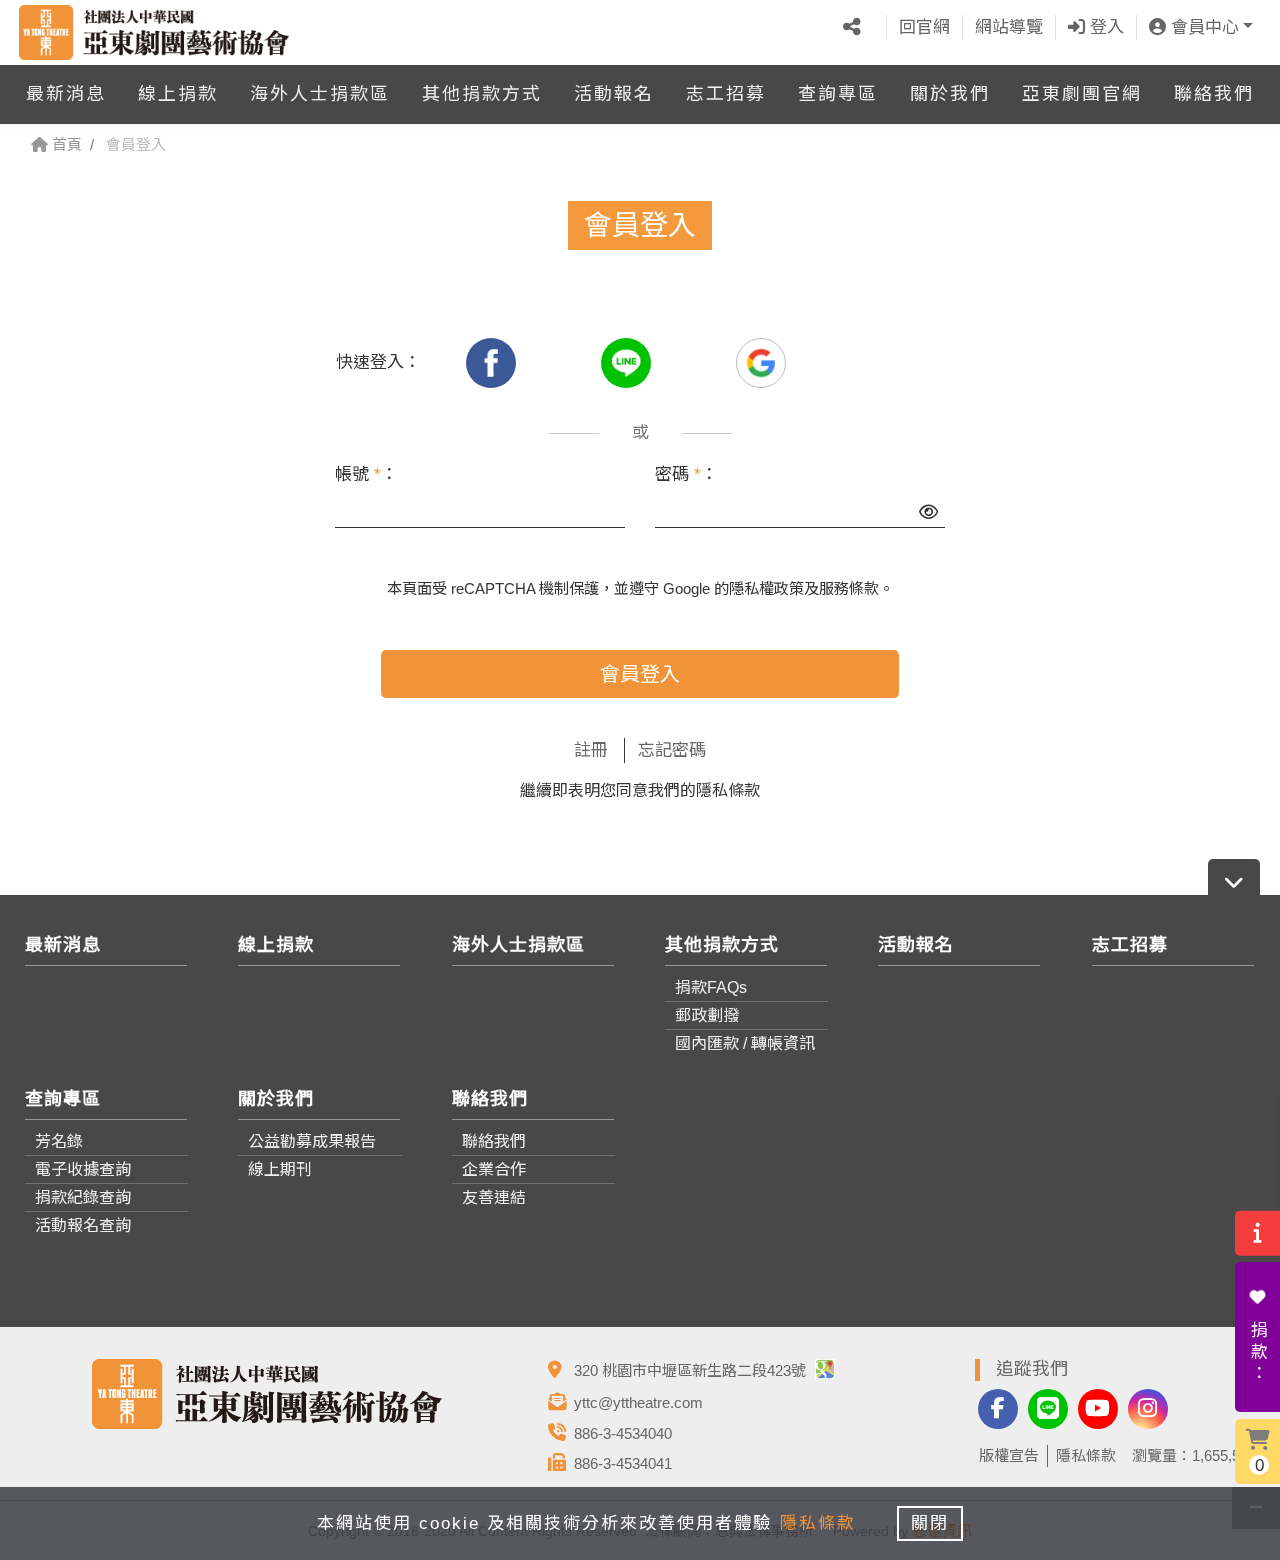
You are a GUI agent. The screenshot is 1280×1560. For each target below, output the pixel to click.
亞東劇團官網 (1082, 94)
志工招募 (726, 94)
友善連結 (494, 1197)
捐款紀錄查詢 (83, 1197)
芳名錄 (59, 1141)
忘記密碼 (672, 750)
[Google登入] (761, 362)
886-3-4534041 (623, 1463)
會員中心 (1202, 27)
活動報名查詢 (83, 1225)
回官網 (924, 27)
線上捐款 (178, 94)
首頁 (65, 144)
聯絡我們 (1214, 94)
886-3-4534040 (623, 1433)
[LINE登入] (628, 362)
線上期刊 (280, 1169)
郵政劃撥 (707, 1015)
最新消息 (66, 94)
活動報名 (614, 94)
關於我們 (950, 94)
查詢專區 (838, 94)
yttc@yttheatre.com (638, 1402)
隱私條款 (728, 790)
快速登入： (378, 362)
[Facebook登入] (493, 362)
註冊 (591, 750)
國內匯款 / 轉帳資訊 (745, 1043)
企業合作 (494, 1169)
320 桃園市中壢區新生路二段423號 (692, 1370)
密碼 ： (686, 474)
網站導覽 (1009, 27)
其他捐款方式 (482, 94)
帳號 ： (366, 474)
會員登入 (640, 674)
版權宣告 (1009, 1455)
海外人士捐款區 (320, 94)
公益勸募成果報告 (312, 1141)
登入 (1104, 27)
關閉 (930, 1523)
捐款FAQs (711, 987)
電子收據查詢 (83, 1169)
